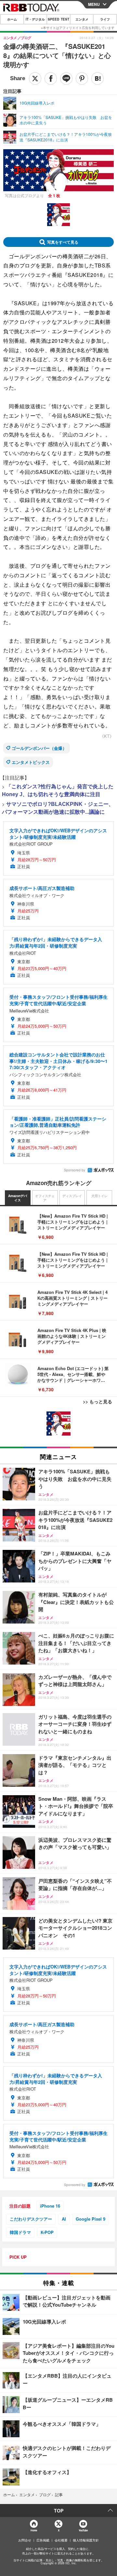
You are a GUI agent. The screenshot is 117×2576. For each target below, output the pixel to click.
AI (64, 2219)
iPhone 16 (50, 2206)
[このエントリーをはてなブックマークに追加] (97, 79)
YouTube (83, 2530)
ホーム (12, 19)
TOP (59, 2511)
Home (34, 2530)
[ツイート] (35, 79)
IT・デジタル (35, 19)
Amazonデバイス (18, 1198)
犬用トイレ (99, 1196)
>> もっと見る (97, 1401)
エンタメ (82, 19)
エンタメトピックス (31, 762)
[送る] (66, 79)
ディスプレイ (72, 1196)
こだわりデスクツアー (31, 2219)
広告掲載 (43, 2540)
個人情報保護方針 (86, 2540)
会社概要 (61, 2540)
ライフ (105, 19)
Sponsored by (75, 1170)
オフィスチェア (45, 1198)
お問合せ (25, 2540)
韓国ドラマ (20, 2232)
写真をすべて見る (63, 242)
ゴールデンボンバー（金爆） (39, 748)
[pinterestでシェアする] (82, 79)
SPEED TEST (58, 19)
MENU (94, 4)
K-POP (47, 2232)
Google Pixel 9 (91, 2219)
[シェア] (51, 79)
